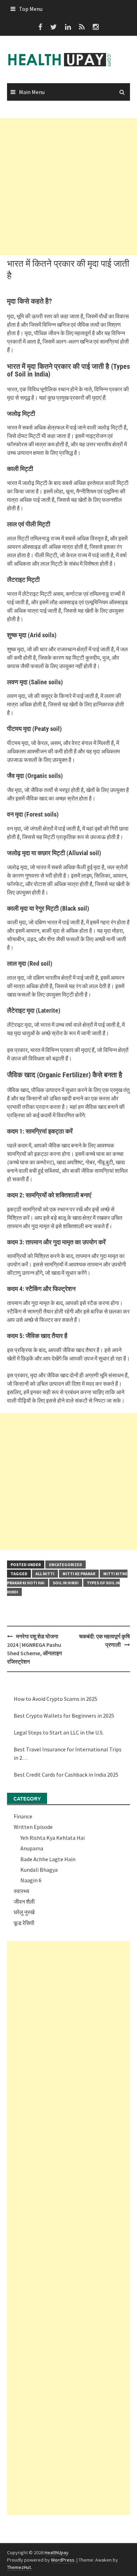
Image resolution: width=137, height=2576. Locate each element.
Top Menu (31, 9)
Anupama (32, 1848)
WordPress (63, 2560)
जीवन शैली (24, 1902)
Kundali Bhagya (39, 1870)
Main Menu (32, 92)
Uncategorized (66, 1565)
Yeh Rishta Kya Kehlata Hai (53, 1838)
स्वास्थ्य (21, 1891)
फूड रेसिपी (24, 1923)
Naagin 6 (31, 1880)
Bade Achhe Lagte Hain (48, 1859)
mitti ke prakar (79, 1574)
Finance (23, 1816)
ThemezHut (19, 2567)
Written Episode (33, 1827)
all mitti (45, 1574)
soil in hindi (66, 1583)
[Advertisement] (68, 187)
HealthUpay (57, 2552)
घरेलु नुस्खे (24, 1912)
